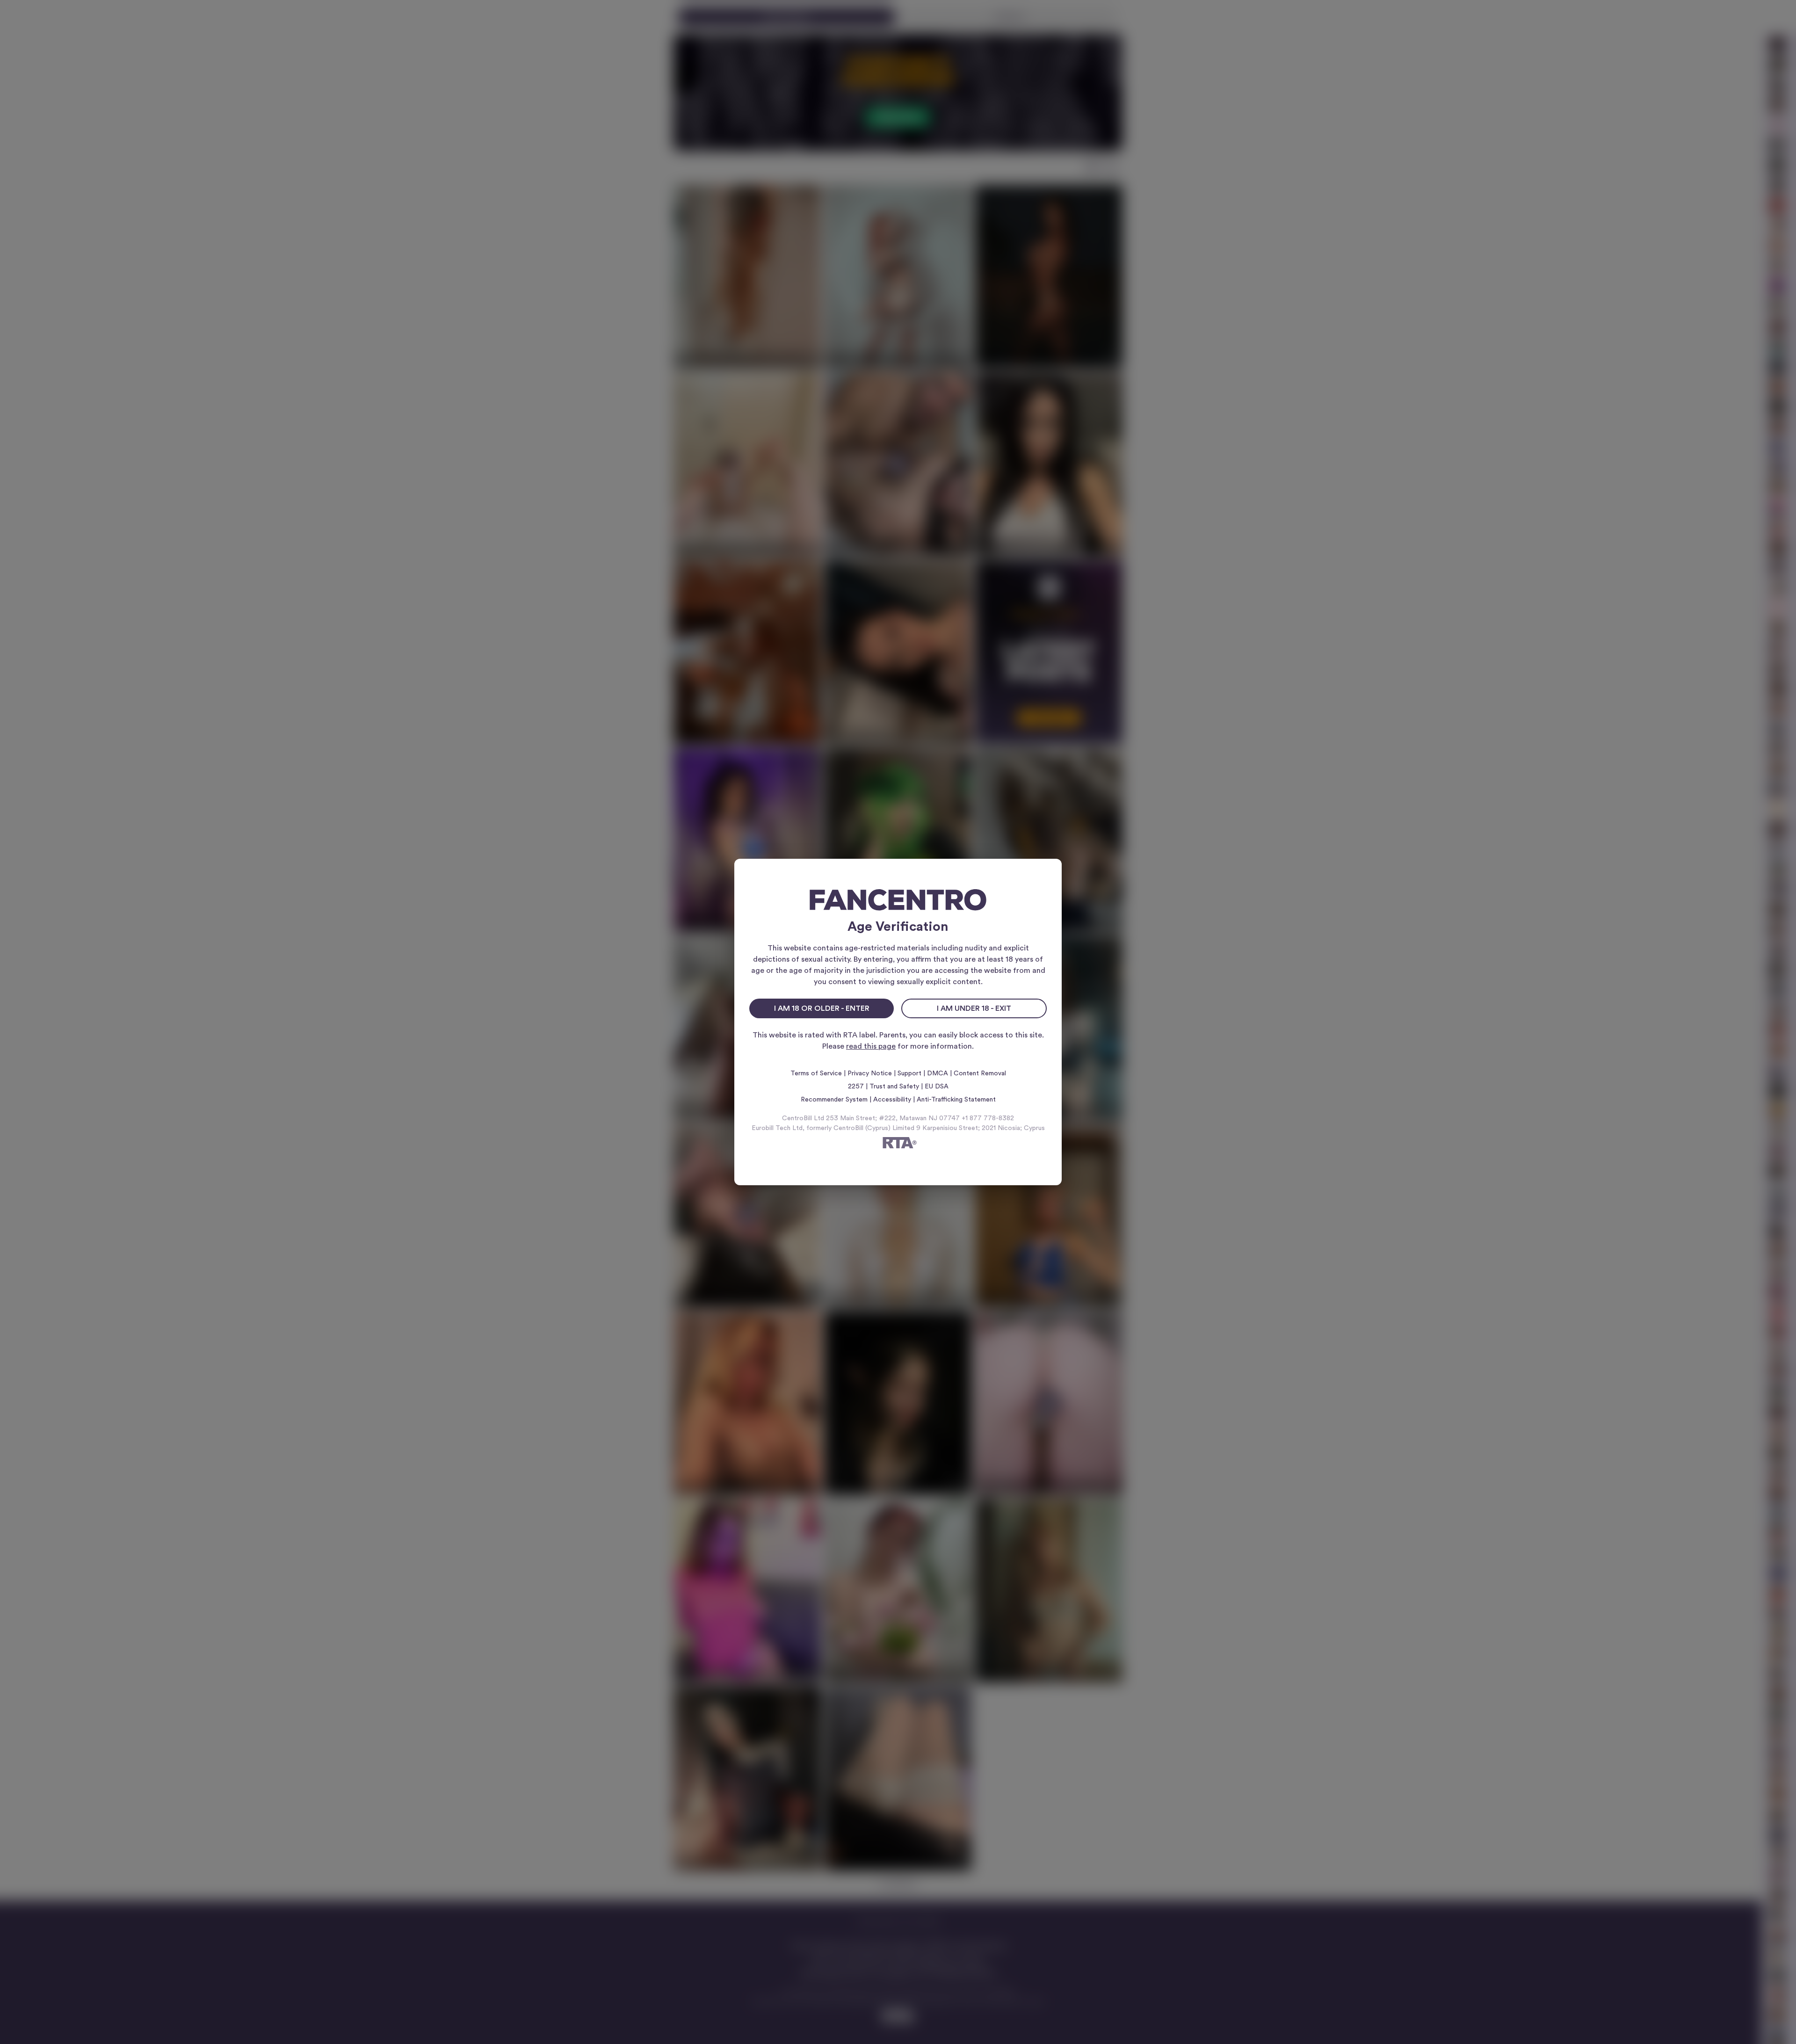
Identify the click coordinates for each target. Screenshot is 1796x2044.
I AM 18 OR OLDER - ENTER (822, 1008)
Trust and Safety (894, 1087)
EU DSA (937, 1087)
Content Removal (980, 1073)
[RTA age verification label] (898, 1144)
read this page (871, 1046)
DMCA (938, 1073)
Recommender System (834, 1100)
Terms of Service (816, 1073)
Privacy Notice (870, 1073)
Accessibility (892, 1100)
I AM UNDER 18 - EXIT (974, 1008)
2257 (856, 1087)
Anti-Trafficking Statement (956, 1100)
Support (909, 1073)
